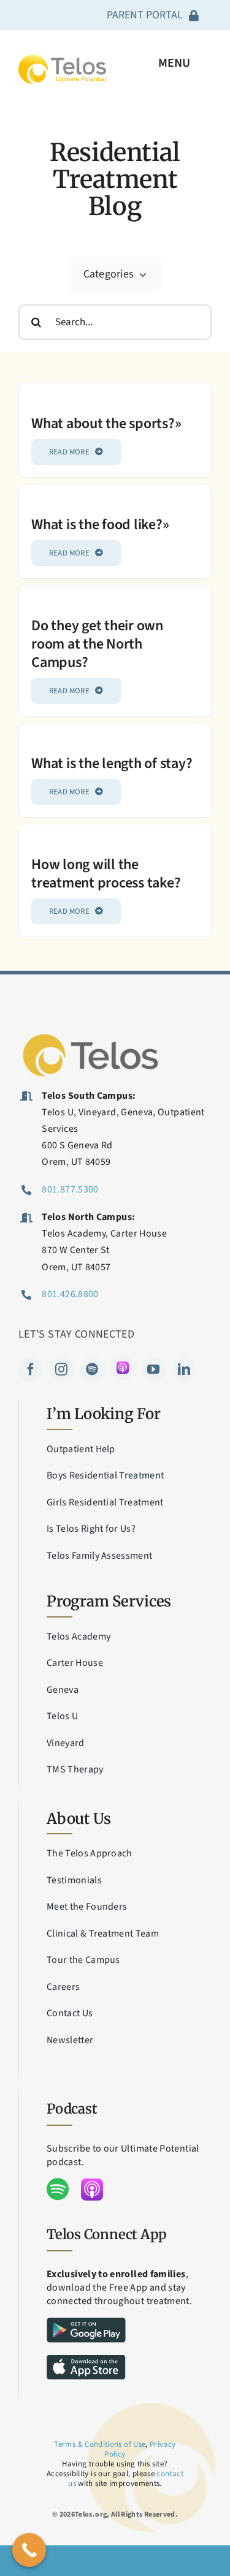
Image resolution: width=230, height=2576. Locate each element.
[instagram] (61, 1369)
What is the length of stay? (112, 763)
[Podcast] (123, 1368)
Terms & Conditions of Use (100, 2444)
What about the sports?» (106, 424)
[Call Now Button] (29, 2550)
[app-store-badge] (86, 2360)
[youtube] (153, 1369)
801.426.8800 (70, 1294)
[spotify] (92, 1369)
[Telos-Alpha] (62, 60)
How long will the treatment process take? (106, 874)
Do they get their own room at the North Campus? (97, 644)
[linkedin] (184, 1369)
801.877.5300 (70, 1189)
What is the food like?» (100, 525)
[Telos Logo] (92, 1035)
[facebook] (31, 1369)
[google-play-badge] (86, 2323)
